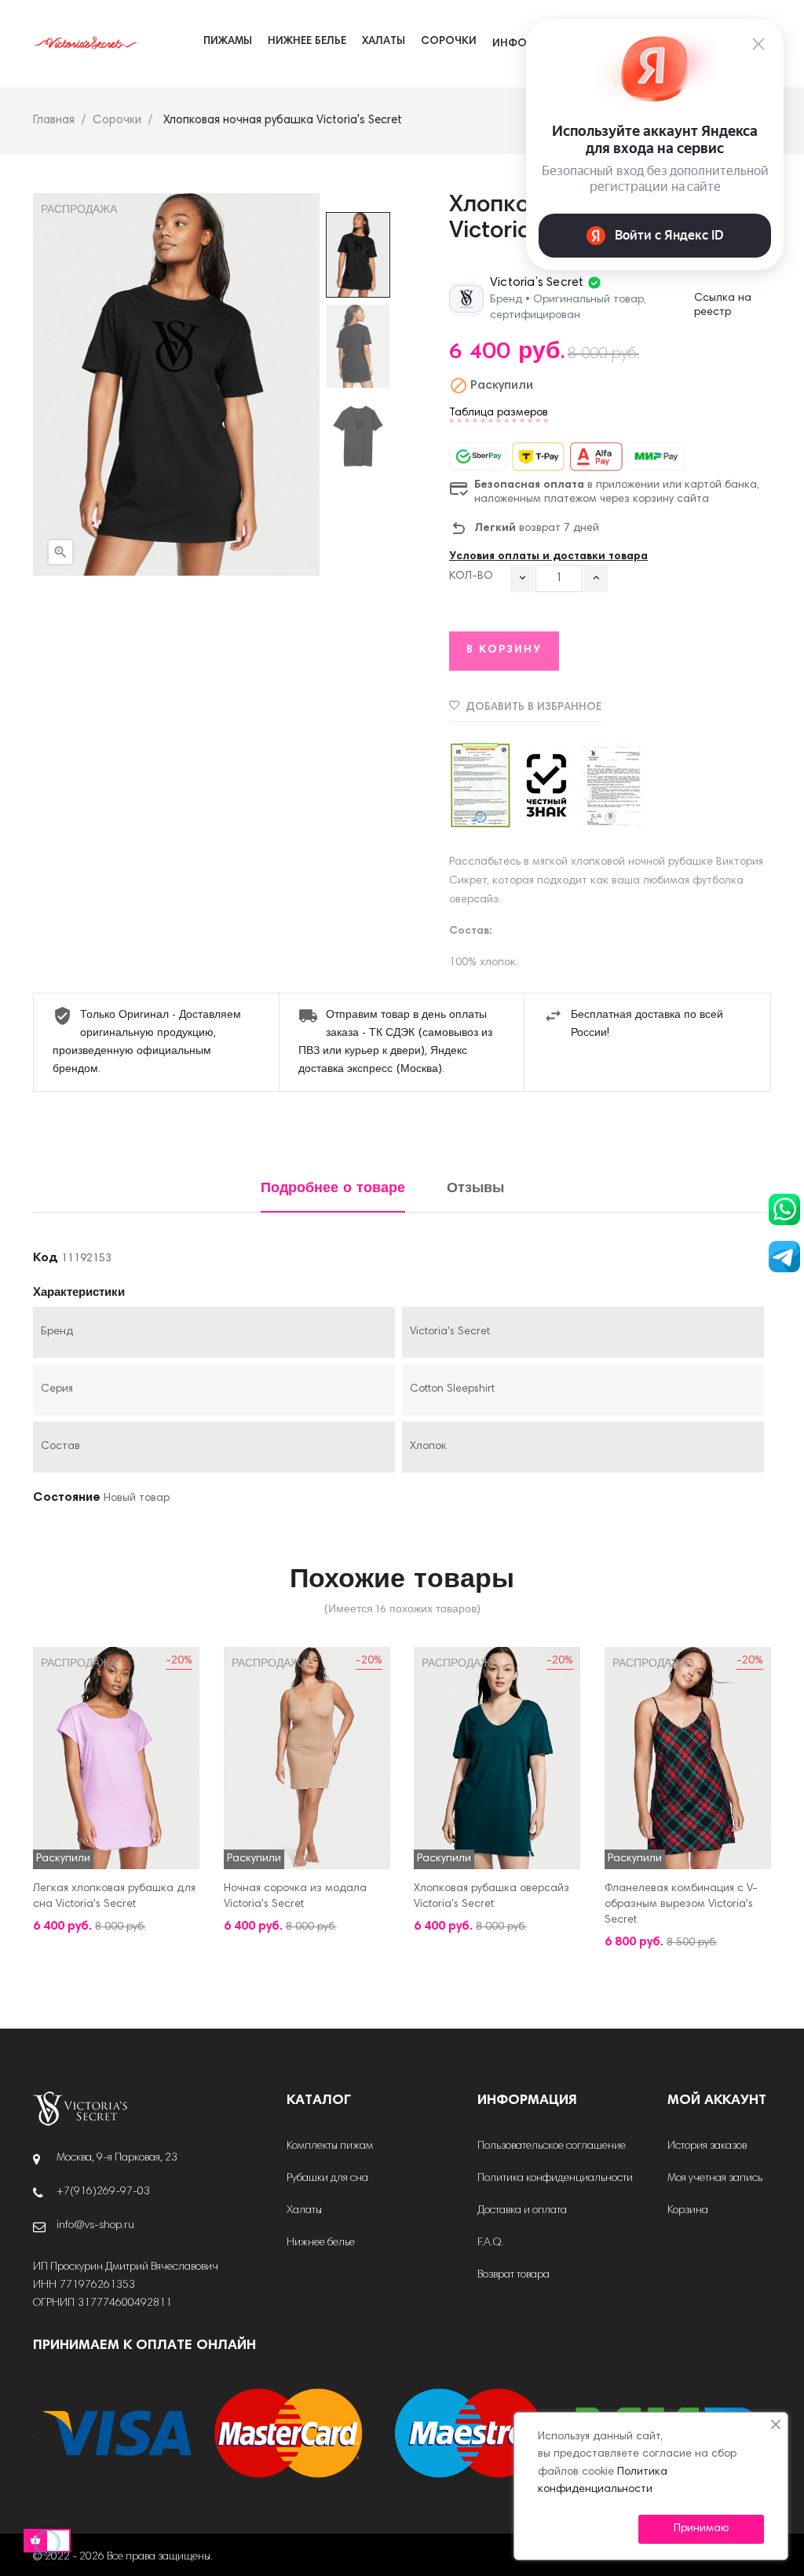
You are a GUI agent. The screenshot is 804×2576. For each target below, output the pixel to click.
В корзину (504, 650)
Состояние (67, 1498)
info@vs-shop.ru (95, 2226)
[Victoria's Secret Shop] (80, 2109)
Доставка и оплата (522, 2211)
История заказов (707, 2146)
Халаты (304, 2211)
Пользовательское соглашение (552, 2146)
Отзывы (475, 1189)
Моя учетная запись (715, 2179)
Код (46, 1258)
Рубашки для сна (327, 2179)
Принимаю (701, 2529)
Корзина (688, 2211)
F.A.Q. (490, 2243)
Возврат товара (513, 2275)
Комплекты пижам (330, 2146)
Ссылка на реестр (723, 306)
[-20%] (116, 1758)
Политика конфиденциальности (555, 2179)
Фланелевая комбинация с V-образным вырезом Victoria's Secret (681, 1905)
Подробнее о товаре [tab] (333, 1189)
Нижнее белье (321, 2243)
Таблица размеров (499, 413)
